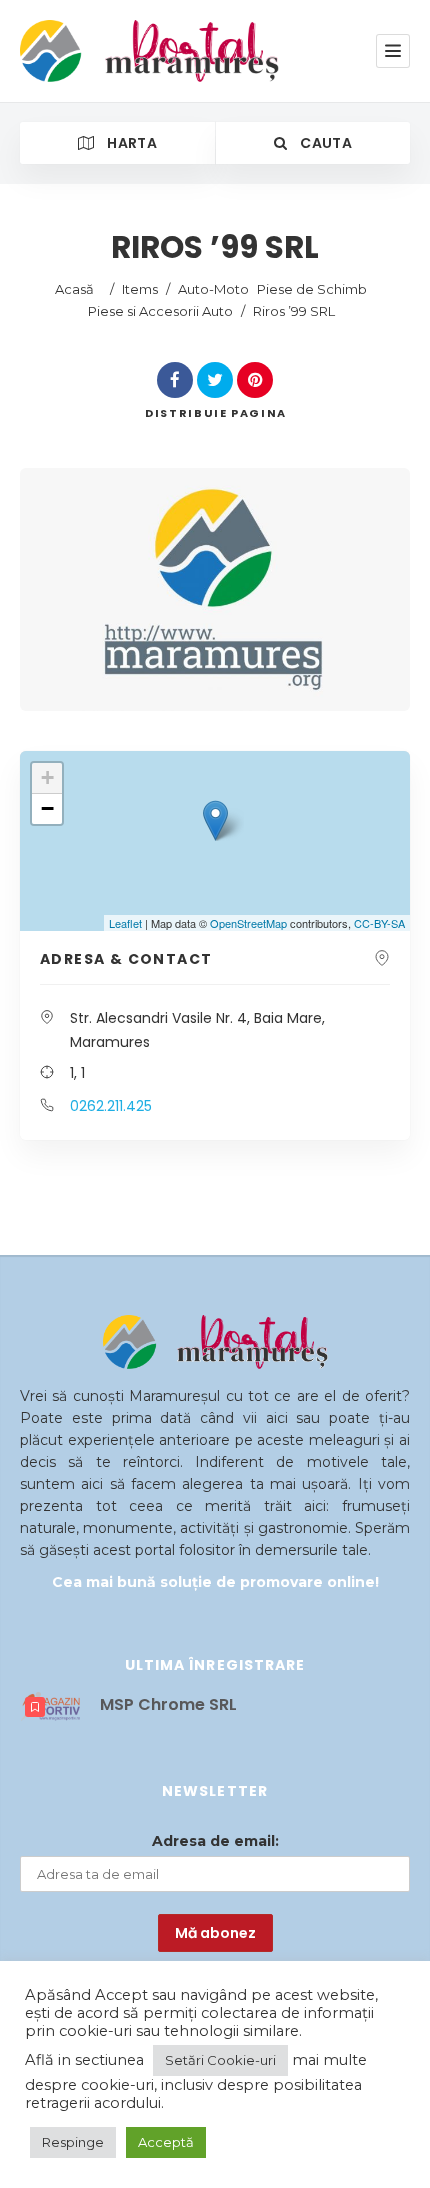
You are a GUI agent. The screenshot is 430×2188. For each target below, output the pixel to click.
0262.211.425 (111, 1106)
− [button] (47, 808)
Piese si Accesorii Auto (160, 311)
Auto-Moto (213, 289)
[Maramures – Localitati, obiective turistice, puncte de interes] (112, 51)
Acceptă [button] (166, 2142)
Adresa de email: (215, 1841)
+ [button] (47, 777)
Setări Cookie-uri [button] (220, 2060)
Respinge (73, 2142)
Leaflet (125, 923)
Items (140, 289)
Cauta (324, 143)
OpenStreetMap (248, 923)
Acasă (74, 289)
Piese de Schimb (312, 289)
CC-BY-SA (379, 923)
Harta (130, 143)
